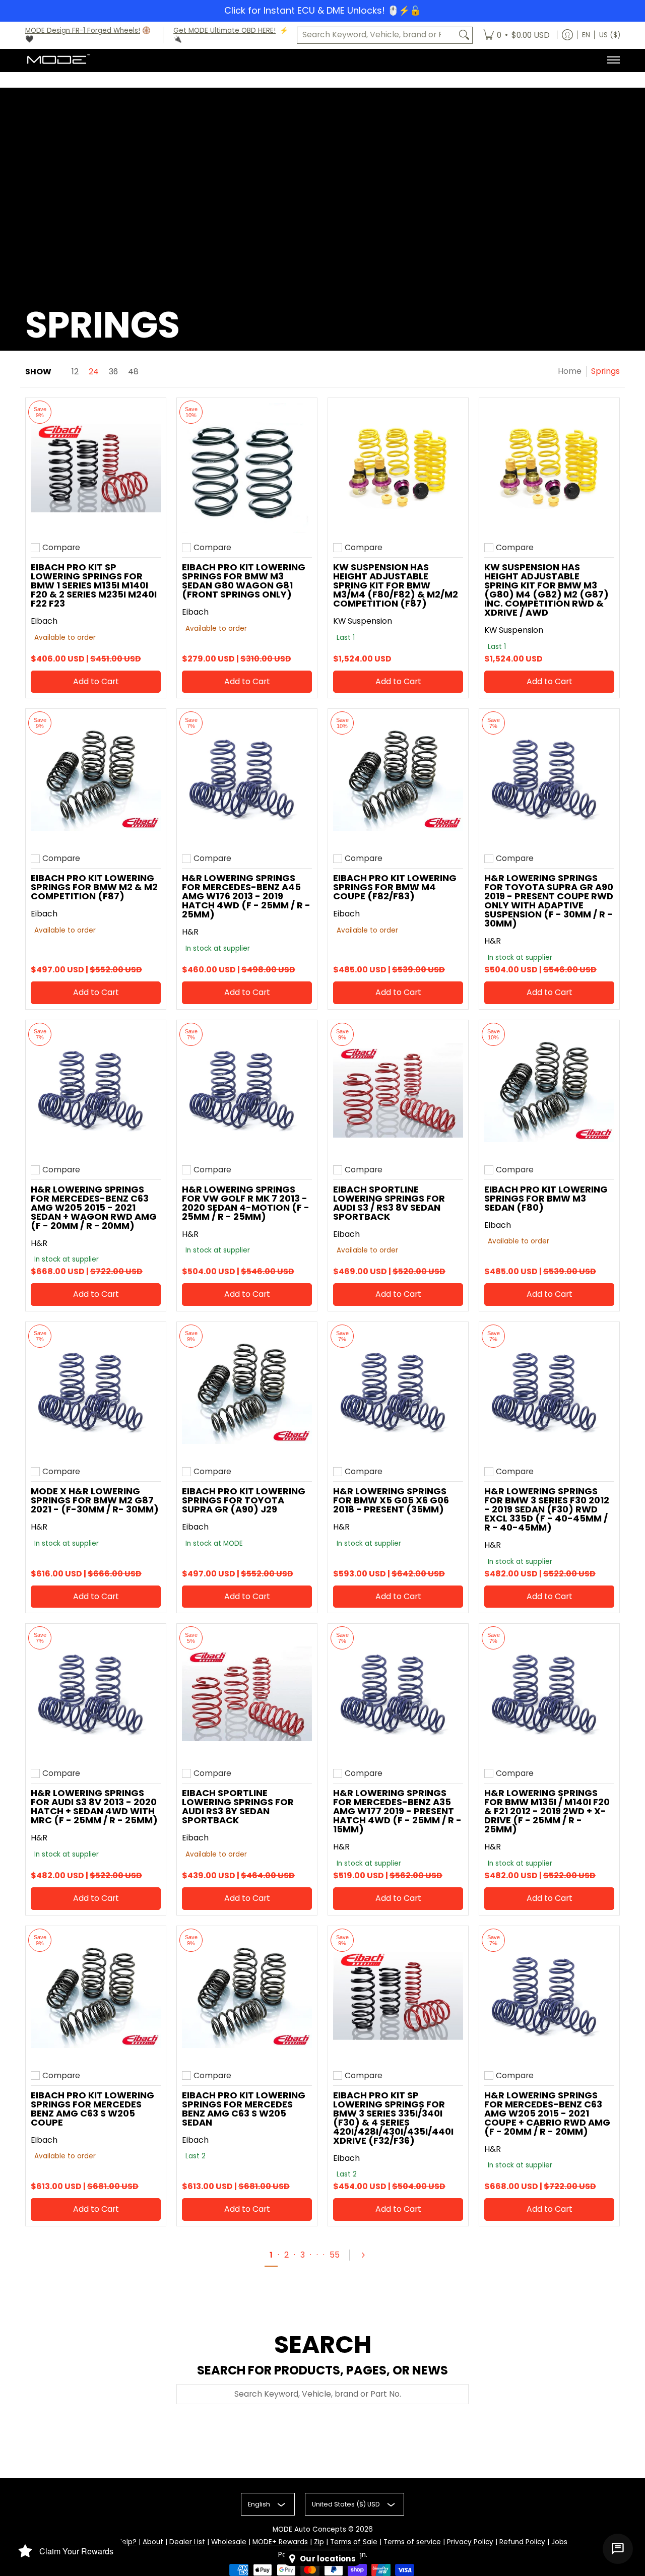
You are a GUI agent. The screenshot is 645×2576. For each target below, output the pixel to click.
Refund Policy (522, 2542)
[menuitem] (516, 35)
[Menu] (613, 60)
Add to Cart (96, 681)
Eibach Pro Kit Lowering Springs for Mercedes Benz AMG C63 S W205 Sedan (244, 2109)
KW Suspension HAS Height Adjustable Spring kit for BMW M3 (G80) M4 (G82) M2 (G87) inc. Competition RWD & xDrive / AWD (546, 590)
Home (570, 371)
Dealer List (187, 2542)
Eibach (44, 621)
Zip (319, 2542)
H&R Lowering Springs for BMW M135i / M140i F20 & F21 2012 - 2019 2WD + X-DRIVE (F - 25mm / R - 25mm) (547, 1811)
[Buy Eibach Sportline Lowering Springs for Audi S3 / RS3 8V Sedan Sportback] (398, 1090)
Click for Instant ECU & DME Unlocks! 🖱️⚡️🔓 (322, 10)
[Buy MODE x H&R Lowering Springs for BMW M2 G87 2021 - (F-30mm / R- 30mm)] (96, 1392)
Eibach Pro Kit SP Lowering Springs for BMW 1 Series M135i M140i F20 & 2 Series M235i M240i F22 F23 (94, 585)
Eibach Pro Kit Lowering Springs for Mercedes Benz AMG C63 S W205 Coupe (92, 2109)
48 (133, 372)
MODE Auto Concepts (309, 2529)
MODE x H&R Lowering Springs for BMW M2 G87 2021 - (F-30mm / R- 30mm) (95, 1500)
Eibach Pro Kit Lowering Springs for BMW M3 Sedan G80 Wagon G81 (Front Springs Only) (244, 581)
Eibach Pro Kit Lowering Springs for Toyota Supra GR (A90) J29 (244, 1500)
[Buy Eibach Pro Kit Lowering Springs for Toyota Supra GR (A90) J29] (247, 1392)
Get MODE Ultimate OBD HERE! (224, 30)
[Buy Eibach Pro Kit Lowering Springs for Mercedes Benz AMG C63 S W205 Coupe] (96, 1996)
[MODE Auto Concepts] (58, 60)
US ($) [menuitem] (610, 35)
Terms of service (412, 2542)
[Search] (464, 35)
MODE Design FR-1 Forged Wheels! (83, 30)
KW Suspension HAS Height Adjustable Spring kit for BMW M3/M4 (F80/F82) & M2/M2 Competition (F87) (396, 585)
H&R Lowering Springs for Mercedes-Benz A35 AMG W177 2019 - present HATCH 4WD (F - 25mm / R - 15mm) (397, 1811)
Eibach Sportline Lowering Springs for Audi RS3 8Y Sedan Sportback (238, 1806)
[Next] (367, 2255)
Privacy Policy (470, 2542)
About (153, 2542)
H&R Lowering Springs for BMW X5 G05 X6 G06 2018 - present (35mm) (391, 1500)
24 (94, 372)
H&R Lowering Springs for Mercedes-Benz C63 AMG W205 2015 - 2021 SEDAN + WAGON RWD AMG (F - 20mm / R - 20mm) (94, 1207)
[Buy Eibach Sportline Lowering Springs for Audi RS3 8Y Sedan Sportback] (247, 1694)
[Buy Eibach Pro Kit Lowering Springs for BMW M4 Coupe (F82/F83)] (398, 779)
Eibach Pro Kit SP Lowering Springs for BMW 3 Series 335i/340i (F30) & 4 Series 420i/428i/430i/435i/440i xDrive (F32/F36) (393, 2118)
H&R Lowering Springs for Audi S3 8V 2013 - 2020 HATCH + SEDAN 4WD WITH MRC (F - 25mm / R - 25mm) (94, 1806)
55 (335, 2255)
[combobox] (377, 35)
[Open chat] (618, 2549)
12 (75, 372)
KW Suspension (363, 621)
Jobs (559, 2542)
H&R (190, 932)
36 (113, 372)
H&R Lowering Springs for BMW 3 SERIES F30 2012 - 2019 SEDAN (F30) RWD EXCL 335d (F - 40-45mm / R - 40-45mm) (547, 1509)
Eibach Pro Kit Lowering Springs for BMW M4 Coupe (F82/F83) (395, 887)
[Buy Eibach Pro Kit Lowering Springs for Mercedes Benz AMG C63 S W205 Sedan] (247, 1996)
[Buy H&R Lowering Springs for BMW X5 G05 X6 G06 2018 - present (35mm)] (398, 1392)
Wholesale (229, 2542)
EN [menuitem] (586, 35)
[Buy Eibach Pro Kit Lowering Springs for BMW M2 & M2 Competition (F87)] (96, 779)
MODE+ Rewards (280, 2542)
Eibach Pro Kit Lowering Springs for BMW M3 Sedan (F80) (546, 1198)
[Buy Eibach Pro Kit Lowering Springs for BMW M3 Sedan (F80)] (549, 1090)
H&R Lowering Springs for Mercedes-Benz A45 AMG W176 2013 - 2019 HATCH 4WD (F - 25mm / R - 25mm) (246, 896)
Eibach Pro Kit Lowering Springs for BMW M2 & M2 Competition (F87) (94, 887)
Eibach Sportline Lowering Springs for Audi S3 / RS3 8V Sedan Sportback (389, 1203)
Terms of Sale (354, 2542)
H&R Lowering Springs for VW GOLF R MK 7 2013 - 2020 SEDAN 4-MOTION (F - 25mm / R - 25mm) (246, 1203)
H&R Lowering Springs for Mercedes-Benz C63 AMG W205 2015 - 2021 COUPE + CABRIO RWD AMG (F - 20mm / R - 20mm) (547, 2113)
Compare (61, 548)
